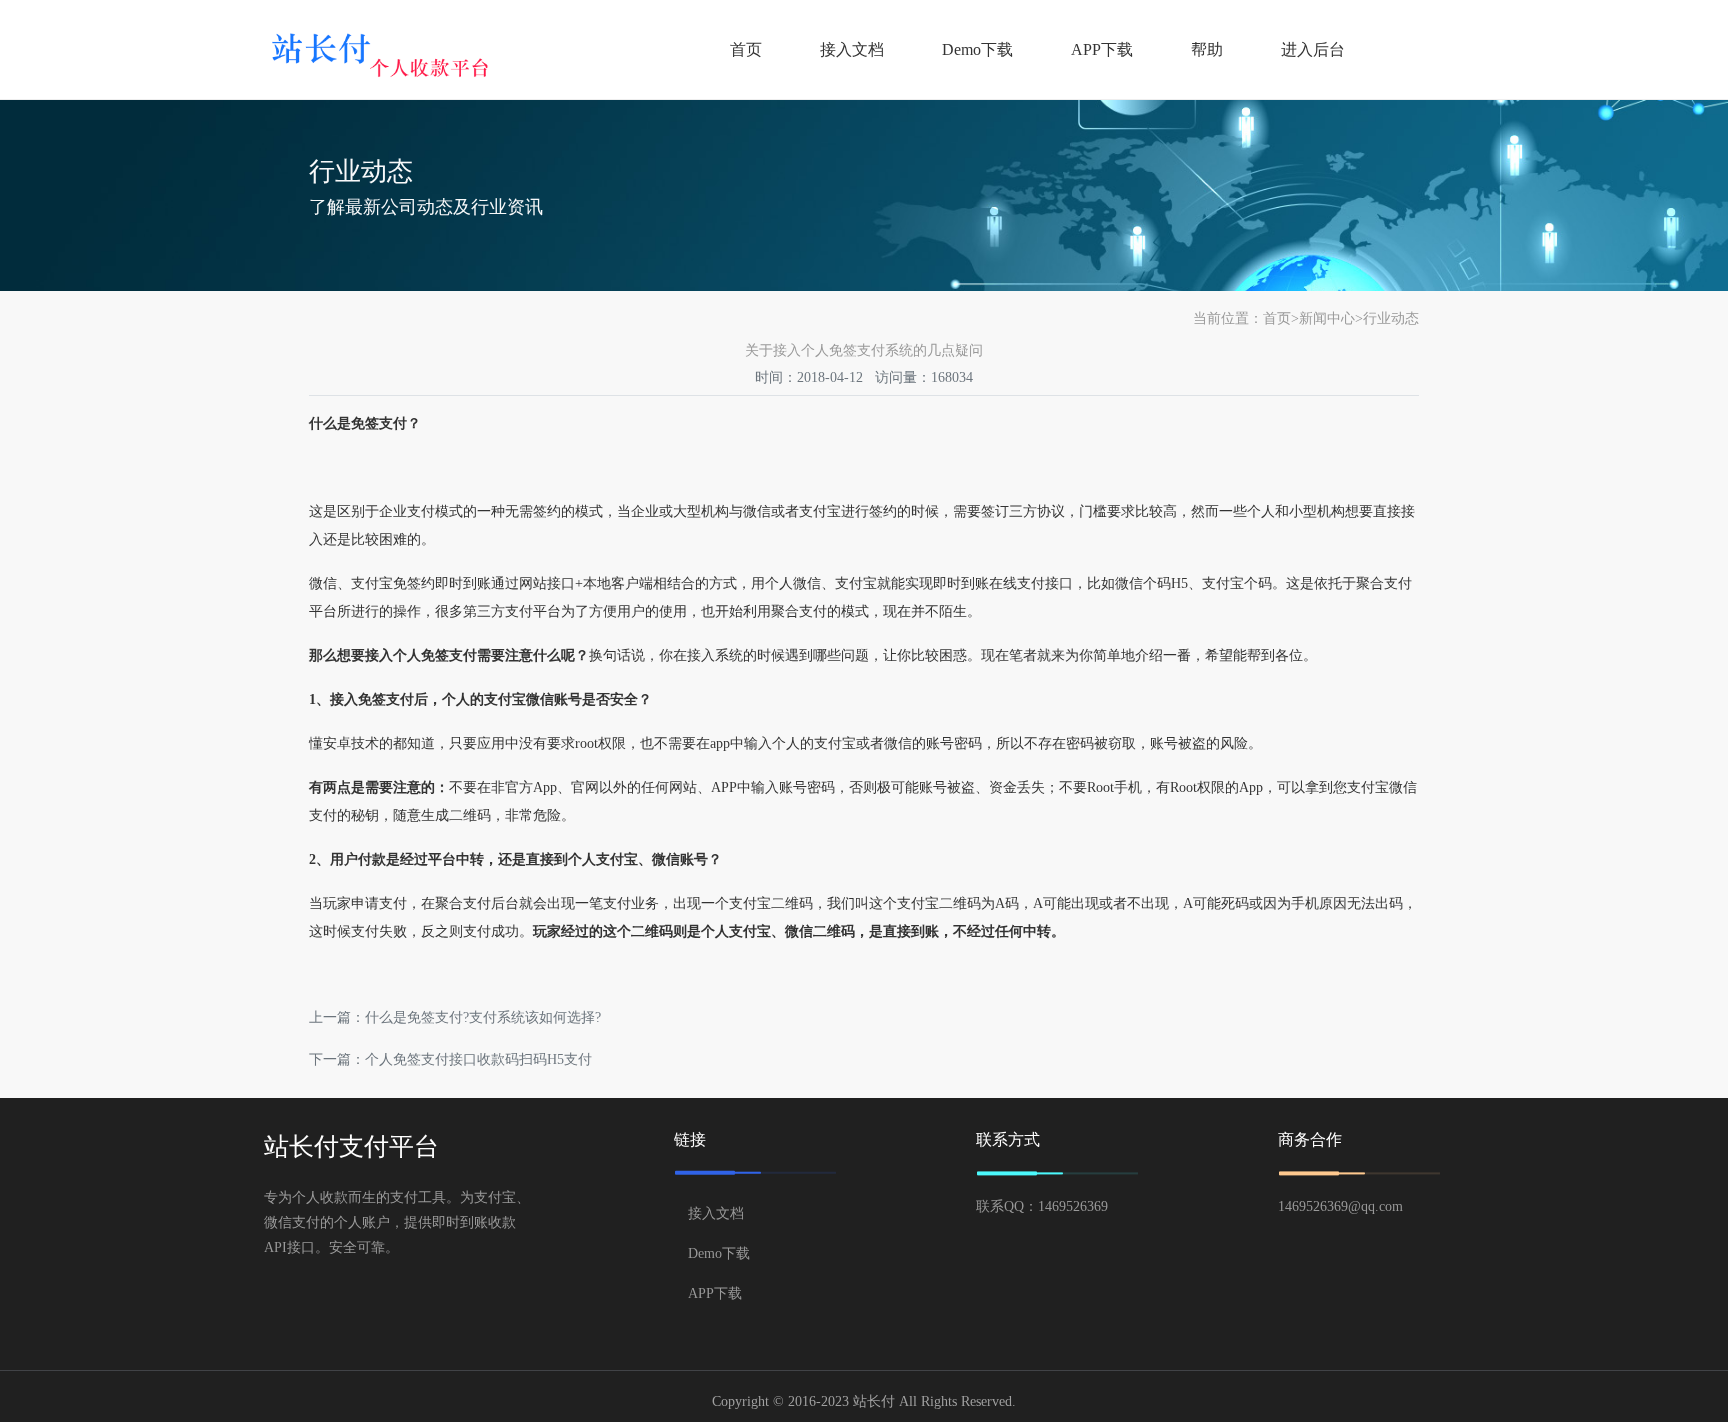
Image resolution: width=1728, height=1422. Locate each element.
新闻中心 (1327, 318)
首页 (746, 49)
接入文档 (852, 49)
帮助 (1207, 49)
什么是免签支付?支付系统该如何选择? (483, 1017)
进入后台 (1313, 49)
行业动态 (1391, 318)
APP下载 (1102, 49)
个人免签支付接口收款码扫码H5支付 (478, 1059)
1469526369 (1073, 1206)
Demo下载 (977, 49)
